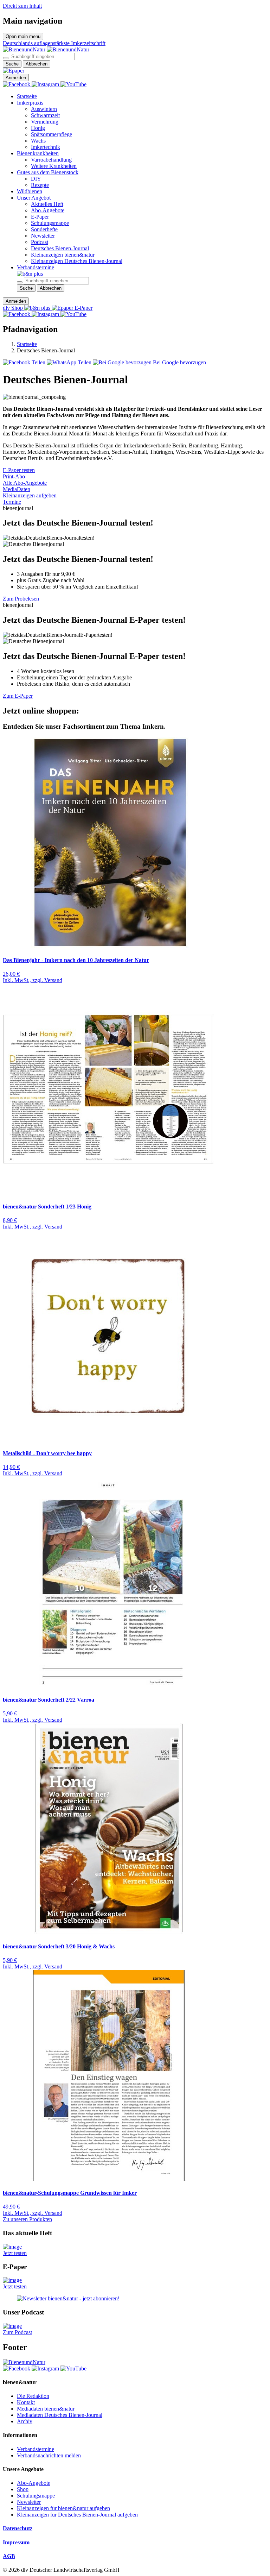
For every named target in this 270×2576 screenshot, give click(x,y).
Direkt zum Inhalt (22, 6)
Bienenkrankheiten (38, 153)
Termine (12, 502)
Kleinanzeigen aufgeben (30, 495)
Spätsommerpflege (52, 134)
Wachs (38, 141)
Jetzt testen (15, 2253)
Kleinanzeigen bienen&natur (63, 255)
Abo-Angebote (48, 210)
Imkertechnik (46, 147)
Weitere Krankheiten (54, 166)
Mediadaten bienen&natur (46, 2409)
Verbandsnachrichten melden (49, 2455)
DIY (36, 179)
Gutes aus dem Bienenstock (48, 172)
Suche (12, 64)
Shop (23, 2489)
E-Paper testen (19, 470)
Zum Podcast (17, 2332)
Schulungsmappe (50, 223)
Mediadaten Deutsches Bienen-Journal (60, 2415)
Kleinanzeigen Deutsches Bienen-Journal (77, 261)
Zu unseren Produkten (27, 2219)
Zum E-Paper (18, 696)
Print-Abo (14, 476)
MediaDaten (17, 489)
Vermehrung (45, 122)
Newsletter (43, 236)
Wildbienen (30, 191)
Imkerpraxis (30, 103)
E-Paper (40, 217)
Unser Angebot (34, 198)
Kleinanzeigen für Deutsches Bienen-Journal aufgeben (77, 2515)
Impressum (16, 2542)
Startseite (27, 96)
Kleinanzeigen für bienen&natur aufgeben (63, 2508)
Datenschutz (18, 2528)
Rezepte (40, 185)
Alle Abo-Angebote (25, 483)
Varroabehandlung (51, 160)
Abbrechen (37, 64)
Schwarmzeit (45, 115)
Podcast (40, 242)
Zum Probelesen (21, 599)
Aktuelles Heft (47, 204)
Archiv (25, 2421)
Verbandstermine (36, 267)
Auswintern (44, 109)
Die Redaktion (33, 2396)
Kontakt (26, 2402)
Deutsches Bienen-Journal (60, 248)
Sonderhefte (44, 229)
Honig (38, 128)
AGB (9, 2556)
